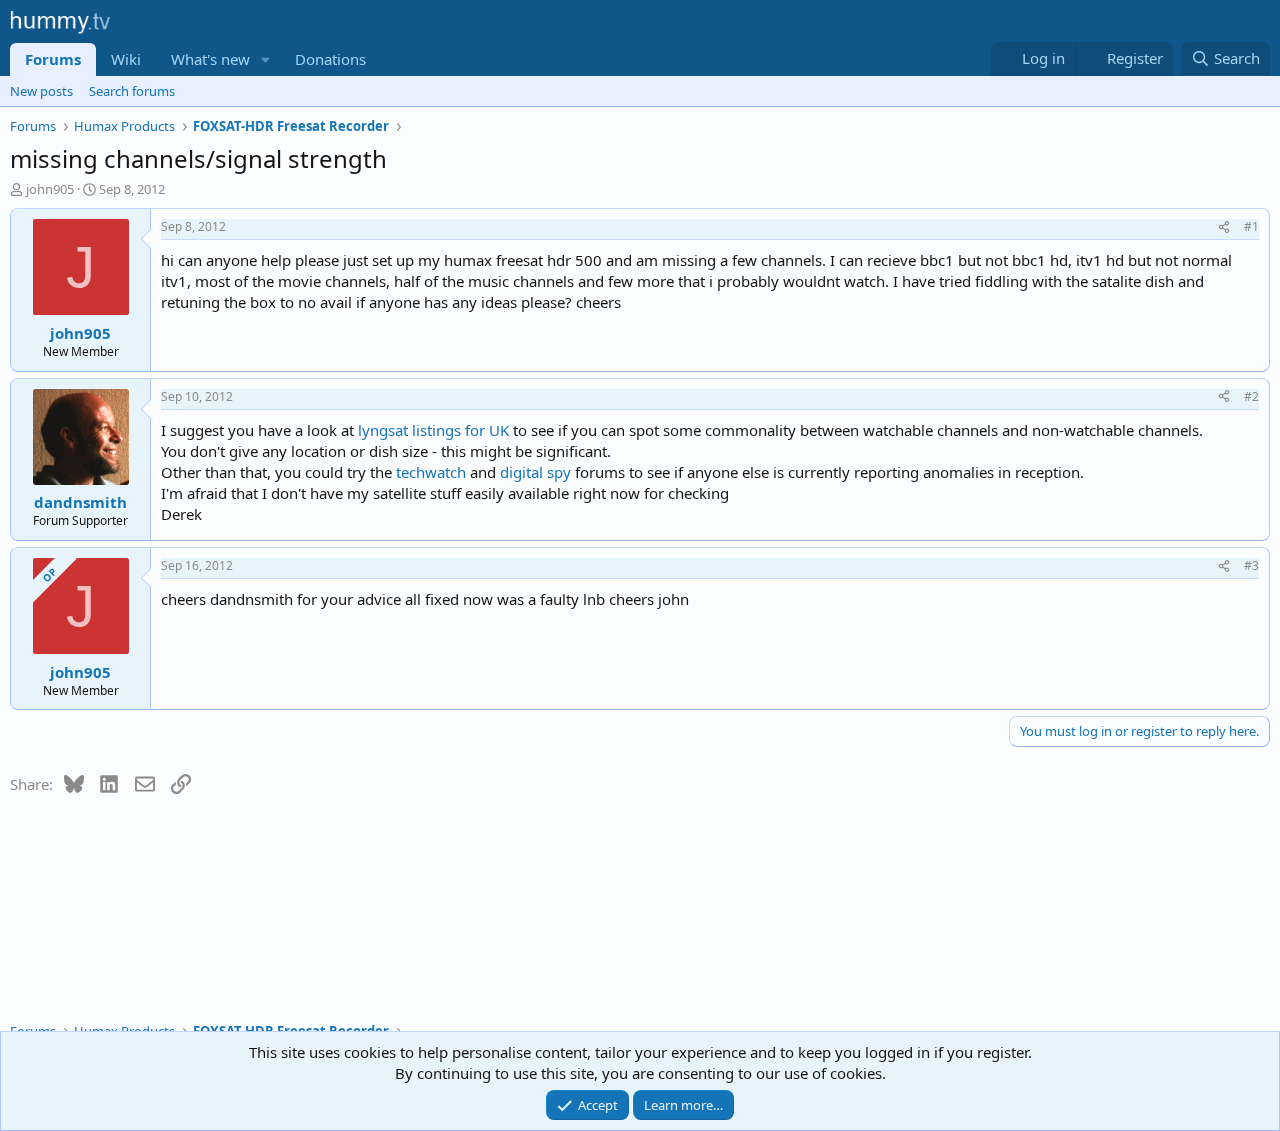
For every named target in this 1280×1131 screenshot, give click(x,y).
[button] (266, 59)
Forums (53, 59)
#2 (1251, 396)
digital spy (537, 472)
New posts (41, 91)
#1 (1251, 226)
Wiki (126, 59)
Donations (330, 59)
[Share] (1224, 227)
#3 (1251, 565)
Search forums (132, 91)
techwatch (431, 472)
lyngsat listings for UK (433, 430)
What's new (210, 59)
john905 (50, 189)
